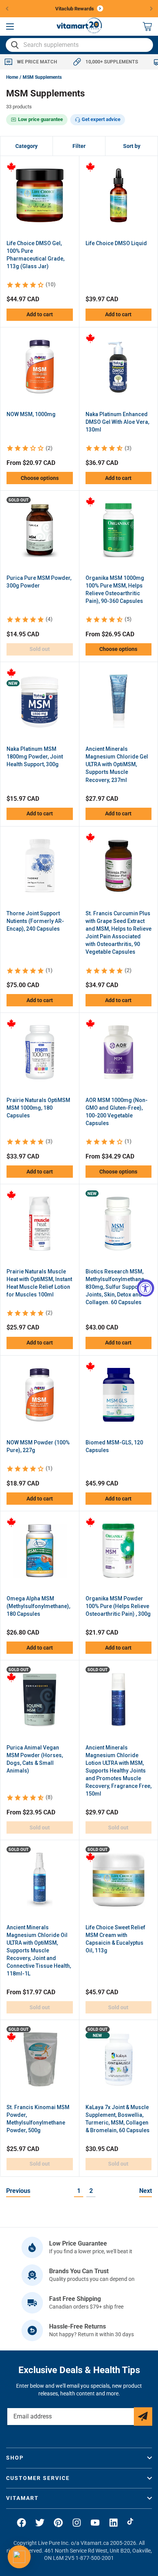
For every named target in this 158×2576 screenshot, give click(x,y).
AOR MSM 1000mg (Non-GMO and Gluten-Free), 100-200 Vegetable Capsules (117, 1112)
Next (146, 2191)
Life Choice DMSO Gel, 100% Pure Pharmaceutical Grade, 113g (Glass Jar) (35, 255)
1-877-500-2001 (95, 2558)
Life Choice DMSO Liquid (116, 243)
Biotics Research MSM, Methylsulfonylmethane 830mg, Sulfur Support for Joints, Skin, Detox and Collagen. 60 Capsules (118, 1287)
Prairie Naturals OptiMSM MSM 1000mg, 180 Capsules (38, 1108)
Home (12, 77)
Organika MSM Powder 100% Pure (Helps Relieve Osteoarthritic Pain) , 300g (118, 1606)
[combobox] (79, 45)
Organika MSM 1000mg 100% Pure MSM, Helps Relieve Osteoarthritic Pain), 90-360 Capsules (115, 589)
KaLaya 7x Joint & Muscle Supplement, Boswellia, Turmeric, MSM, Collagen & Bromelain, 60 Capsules (118, 2119)
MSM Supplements (42, 77)
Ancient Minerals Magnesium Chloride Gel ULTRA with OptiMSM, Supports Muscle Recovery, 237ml (117, 764)
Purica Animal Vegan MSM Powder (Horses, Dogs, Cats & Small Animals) (35, 1759)
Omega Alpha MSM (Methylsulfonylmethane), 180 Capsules (38, 1606)
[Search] (15, 45)
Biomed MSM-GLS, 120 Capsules (114, 1446)
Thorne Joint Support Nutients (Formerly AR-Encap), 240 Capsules (35, 921)
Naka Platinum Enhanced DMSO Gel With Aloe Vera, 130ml (117, 422)
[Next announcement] (151, 8)
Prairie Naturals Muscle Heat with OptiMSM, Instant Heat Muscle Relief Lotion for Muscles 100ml (39, 1283)
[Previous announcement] (7, 8)
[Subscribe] (143, 2417)
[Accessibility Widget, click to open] (146, 1288)
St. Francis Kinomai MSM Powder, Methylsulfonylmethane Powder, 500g (38, 2119)
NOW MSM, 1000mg (31, 414)
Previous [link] (18, 2191)
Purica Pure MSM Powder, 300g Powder (39, 582)
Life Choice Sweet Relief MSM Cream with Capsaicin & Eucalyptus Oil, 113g (115, 1939)
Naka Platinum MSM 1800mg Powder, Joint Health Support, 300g (35, 757)
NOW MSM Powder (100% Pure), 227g (38, 1446)
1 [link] (79, 2191)
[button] (10, 27)
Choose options (40, 478)
